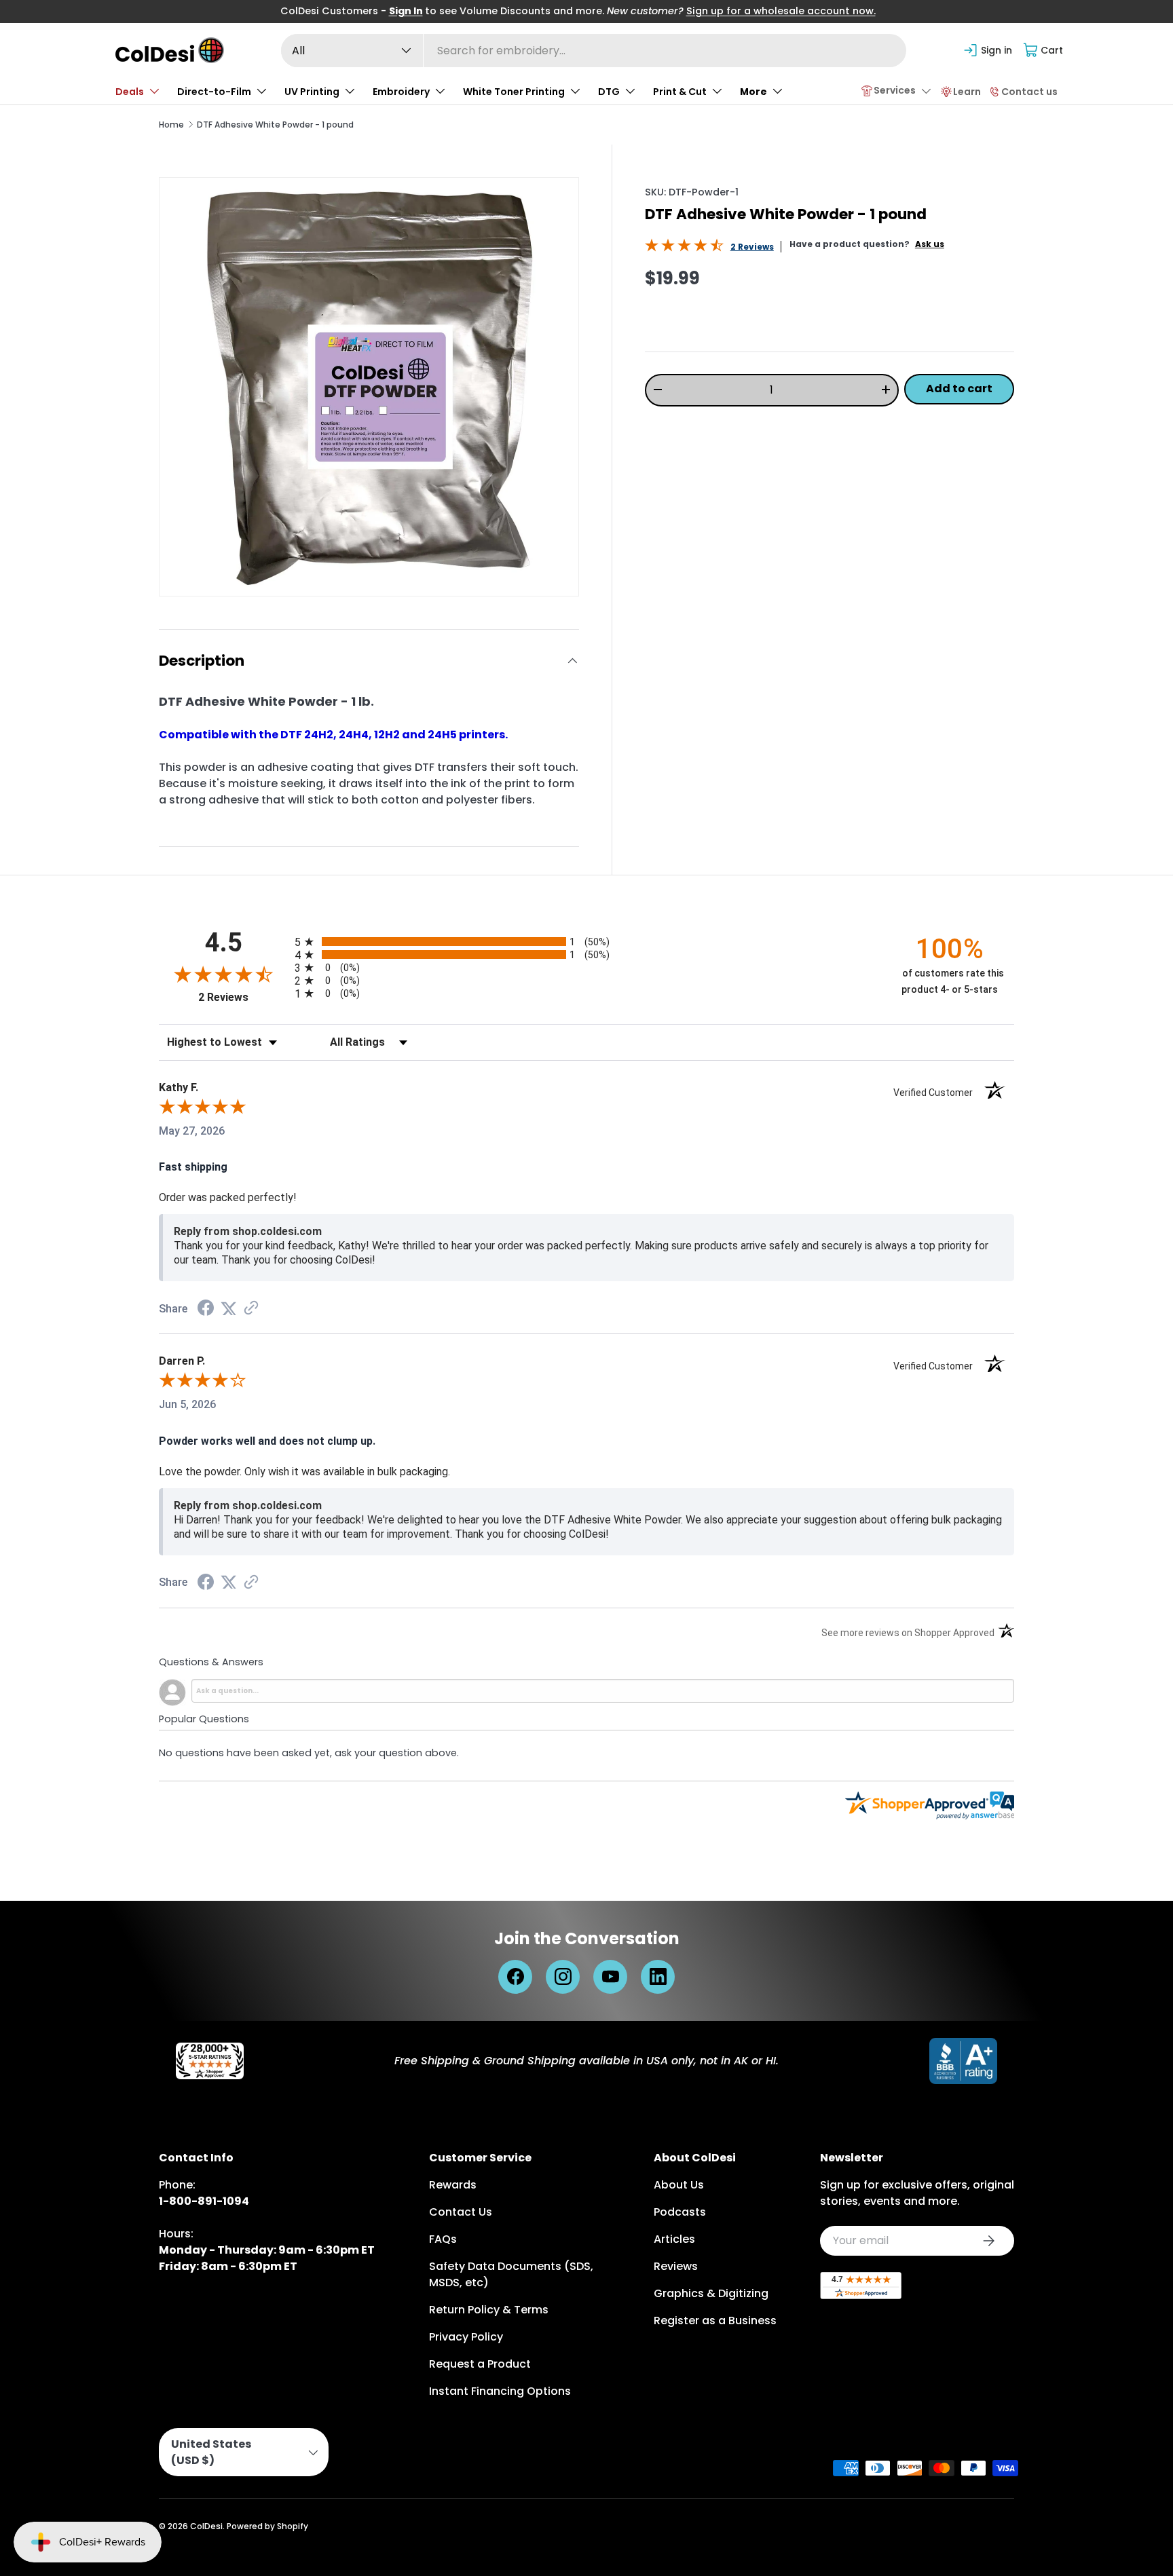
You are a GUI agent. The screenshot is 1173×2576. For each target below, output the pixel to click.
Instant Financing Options (500, 2391)
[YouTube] (610, 1977)
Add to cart (959, 389)
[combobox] (594, 51)
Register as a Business (715, 2321)
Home (171, 125)
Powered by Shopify (267, 2526)
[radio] (586, 942)
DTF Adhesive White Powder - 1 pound (275, 125)
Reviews (676, 2266)
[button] (1044, 50)
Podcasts (680, 2212)
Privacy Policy (466, 2337)
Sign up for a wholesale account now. (781, 11)
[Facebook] (515, 1977)
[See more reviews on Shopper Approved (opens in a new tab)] (251, 1309)
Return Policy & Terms (489, 2310)
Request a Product (480, 2364)
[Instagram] (563, 1977)
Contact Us (461, 2212)
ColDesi (206, 2526)
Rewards (453, 2185)
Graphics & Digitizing (711, 2293)
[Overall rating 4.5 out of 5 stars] (684, 248)
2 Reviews (752, 247)
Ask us (930, 244)
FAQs (443, 2239)
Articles (674, 2239)
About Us (679, 2185)
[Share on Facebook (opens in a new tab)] (206, 1309)
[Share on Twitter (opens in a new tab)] (229, 1309)
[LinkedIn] (658, 1977)
